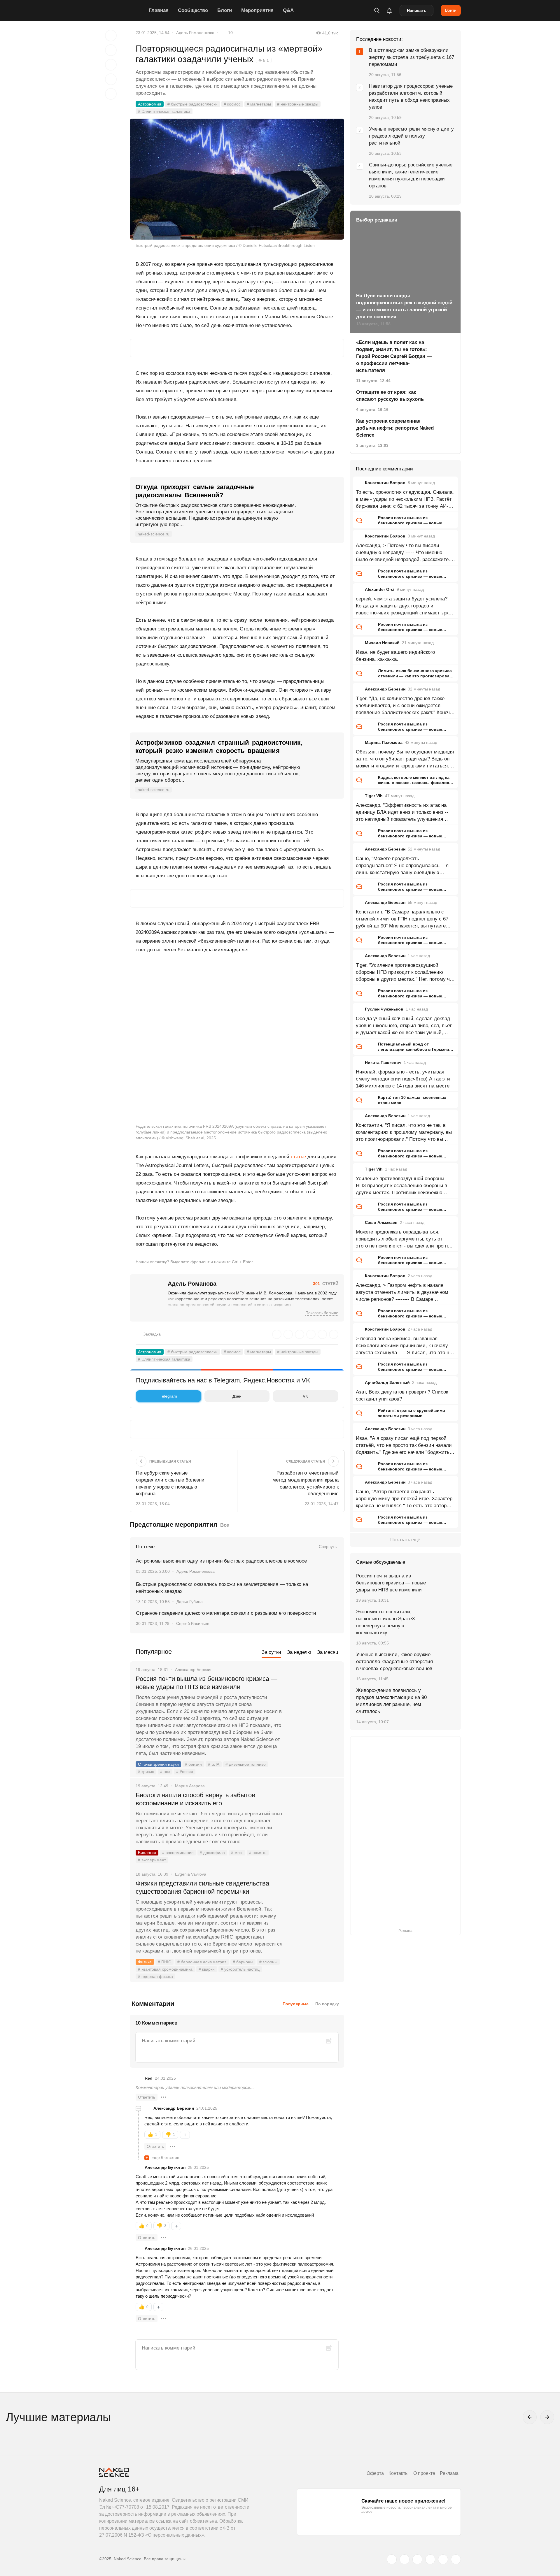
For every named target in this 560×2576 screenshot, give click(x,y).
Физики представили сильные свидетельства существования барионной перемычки (202, 1887)
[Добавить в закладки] (111, 36)
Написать (417, 10)
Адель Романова (192, 1284)
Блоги (225, 10)
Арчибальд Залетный (387, 1382)
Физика (145, 1962)
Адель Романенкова (195, 33)
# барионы (243, 1962)
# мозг (237, 1853)
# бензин (193, 1764)
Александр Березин (174, 2108)
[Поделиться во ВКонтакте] (111, 94)
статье (298, 1157)
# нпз (165, 1772)
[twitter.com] (392, 2559)
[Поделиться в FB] (111, 50)
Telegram (168, 1396)
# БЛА (214, 1764)
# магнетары (259, 104)
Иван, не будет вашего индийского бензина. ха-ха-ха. (395, 656)
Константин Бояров (385, 483)
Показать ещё (405, 1540)
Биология (147, 1853)
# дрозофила (212, 1853)
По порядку (327, 2004)
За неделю (299, 1652)
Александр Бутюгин (165, 2167)
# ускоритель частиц (240, 1969)
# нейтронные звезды (298, 104)
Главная (159, 10)
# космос (232, 104)
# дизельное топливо (246, 1764)
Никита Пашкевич (383, 1062)
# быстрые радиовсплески (192, 104)
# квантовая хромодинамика (165, 1969)
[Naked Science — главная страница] (123, 10)
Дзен (237, 1396)
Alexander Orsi (380, 589)
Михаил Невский (382, 643)
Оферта (375, 2473)
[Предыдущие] (530, 2417)
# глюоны (268, 1962)
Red (149, 2078)
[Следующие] (547, 2417)
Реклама (449, 2473)
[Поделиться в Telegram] (111, 79)
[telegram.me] (443, 2559)
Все (225, 1525)
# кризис (146, 1772)
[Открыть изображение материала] (237, 179)
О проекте (424, 2473)
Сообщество (193, 10)
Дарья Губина (190, 1602)
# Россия (185, 1772)
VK (305, 1396)
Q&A (288, 10)
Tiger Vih (374, 796)
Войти (451, 10)
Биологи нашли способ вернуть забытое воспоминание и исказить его (195, 1799)
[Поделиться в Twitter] (111, 65)
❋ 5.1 (264, 60)
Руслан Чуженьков (384, 1009)
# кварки (207, 1969)
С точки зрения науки (158, 1764)
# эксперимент (152, 1860)
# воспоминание (178, 1853)
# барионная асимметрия (202, 1962)
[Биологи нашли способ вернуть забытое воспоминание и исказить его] (314, 1817)
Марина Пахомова (384, 742)
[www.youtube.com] (417, 2559)
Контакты (399, 2473)
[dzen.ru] (430, 2559)
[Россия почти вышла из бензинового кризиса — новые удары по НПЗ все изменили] (314, 1701)
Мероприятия (257, 10)
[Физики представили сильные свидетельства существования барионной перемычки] (314, 1905)
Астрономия (150, 104)
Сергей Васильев (193, 1623)
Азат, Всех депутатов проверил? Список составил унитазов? (402, 1395)
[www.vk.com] (405, 2559)
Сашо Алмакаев (381, 1222)
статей (326, 1284)
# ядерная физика (155, 1976)
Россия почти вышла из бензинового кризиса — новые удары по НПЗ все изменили (206, 1683)
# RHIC (164, 1962)
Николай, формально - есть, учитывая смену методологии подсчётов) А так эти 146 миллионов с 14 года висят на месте (403, 1079)
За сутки (271, 1652)
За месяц (328, 1652)
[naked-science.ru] (456, 2559)
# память (258, 1853)
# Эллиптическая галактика (164, 111)
